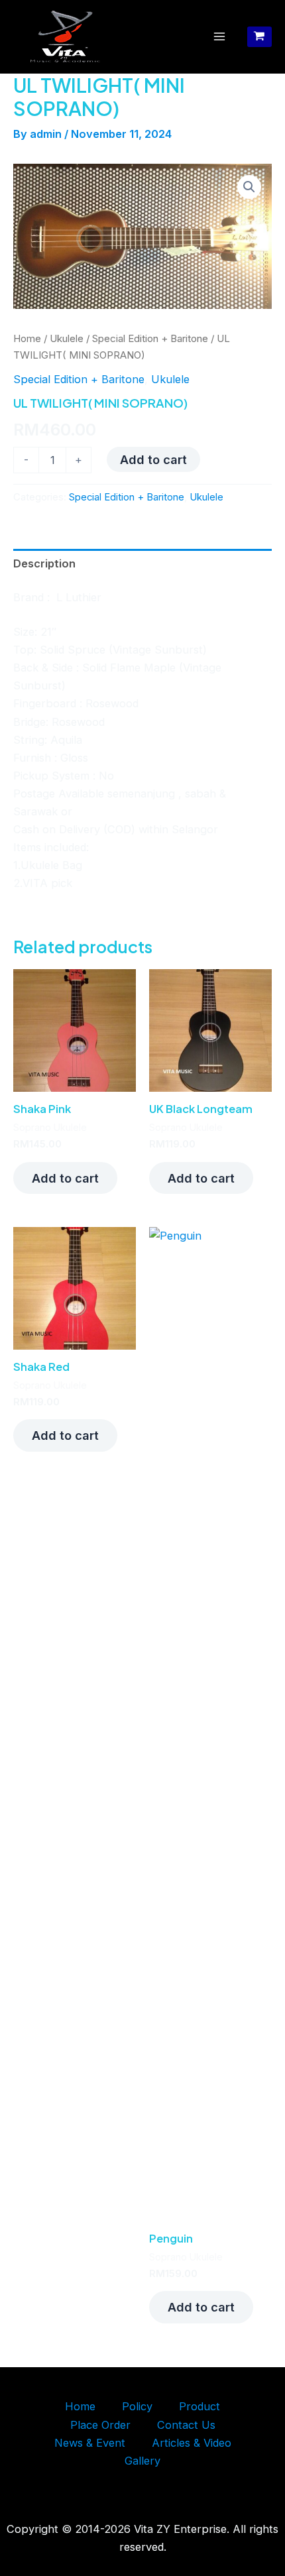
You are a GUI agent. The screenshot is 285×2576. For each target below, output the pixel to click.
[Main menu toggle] (220, 37)
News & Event (90, 2443)
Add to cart (153, 459)
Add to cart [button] (65, 1178)
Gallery (142, 2461)
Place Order (100, 2425)
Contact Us (186, 2425)
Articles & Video (192, 2443)
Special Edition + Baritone (150, 338)
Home (27, 338)
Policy (137, 2406)
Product (199, 2406)
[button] (249, 187)
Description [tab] (44, 563)
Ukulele (67, 338)
